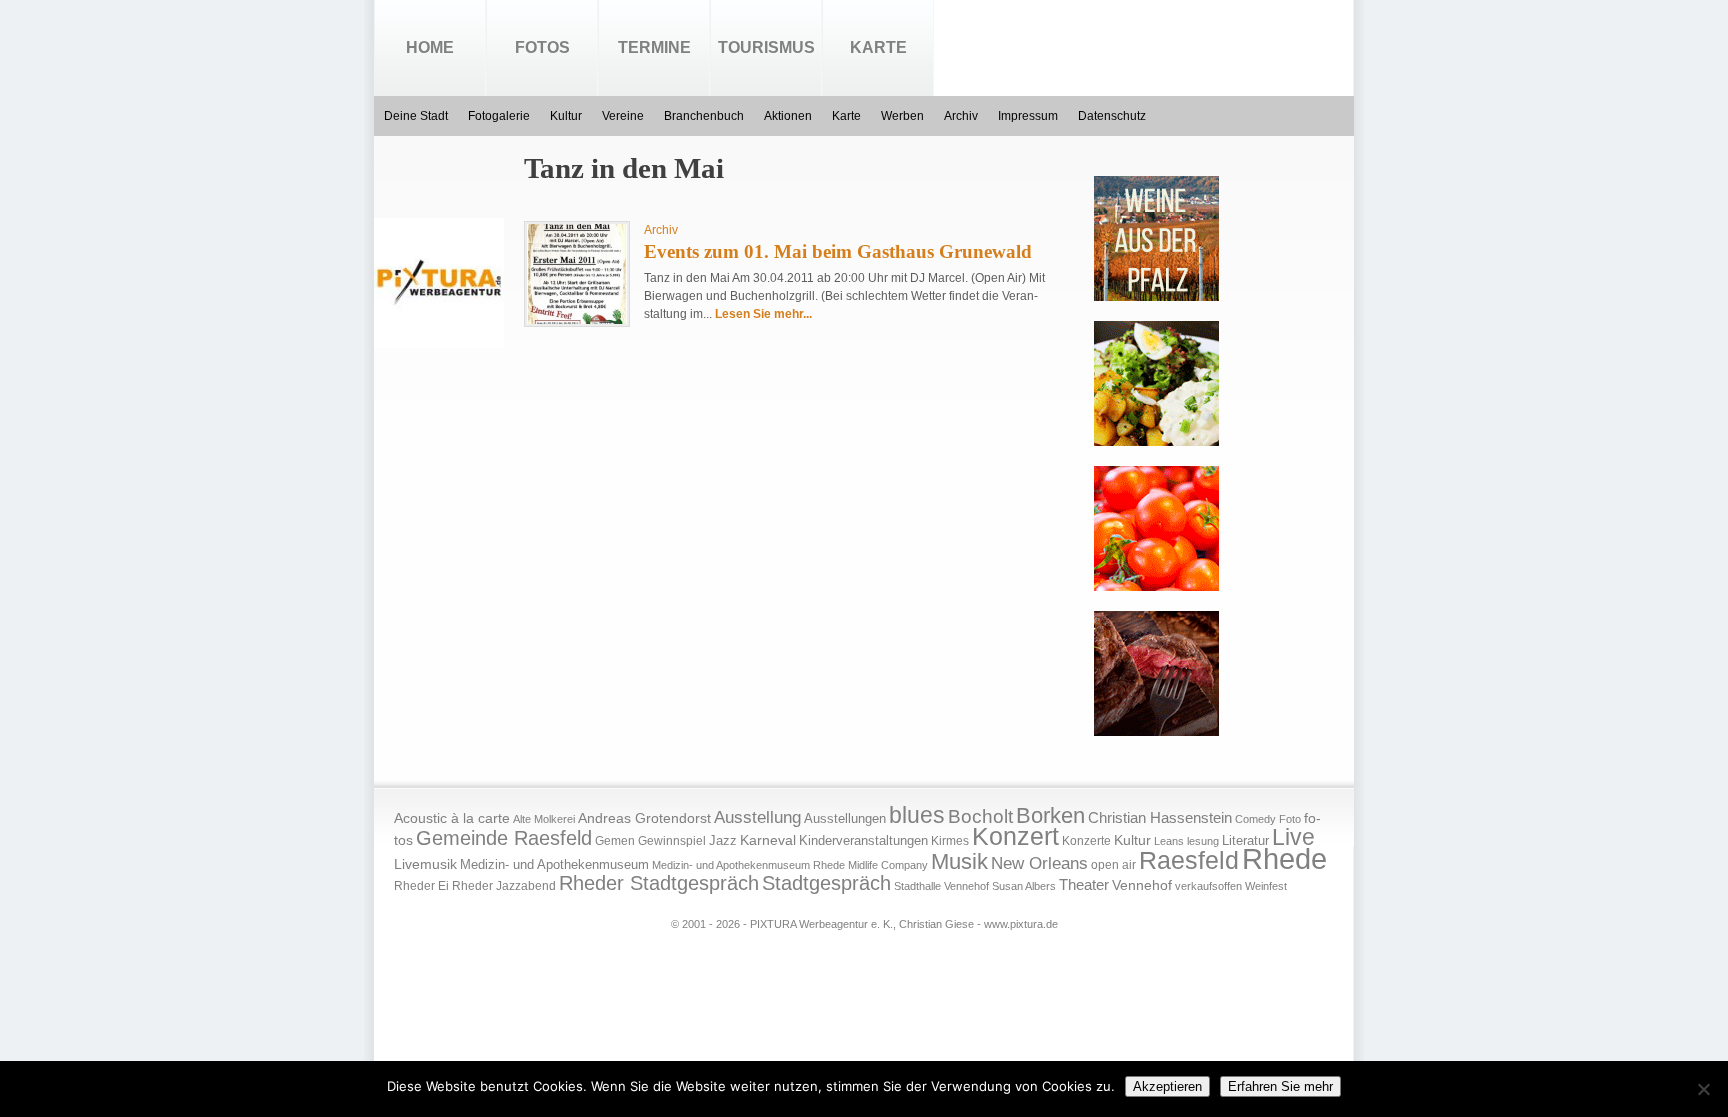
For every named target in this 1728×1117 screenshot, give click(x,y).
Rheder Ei (421, 886)
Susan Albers (1024, 886)
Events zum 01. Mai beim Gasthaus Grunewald (838, 251)
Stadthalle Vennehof (941, 886)
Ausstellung (757, 817)
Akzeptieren (1167, 1086)
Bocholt (980, 816)
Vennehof (1142, 885)
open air (1113, 865)
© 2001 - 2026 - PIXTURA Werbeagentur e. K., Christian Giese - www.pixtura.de (864, 924)
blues (917, 815)
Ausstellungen (845, 819)
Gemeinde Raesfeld (504, 838)
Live (1293, 837)
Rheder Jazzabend (504, 886)
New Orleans (1039, 863)
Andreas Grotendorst (644, 818)
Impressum (1028, 116)
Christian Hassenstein (1160, 818)
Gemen (615, 841)
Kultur (566, 116)
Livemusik (425, 864)
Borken (1050, 815)
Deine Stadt (416, 116)
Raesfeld (1189, 860)
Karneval (768, 840)
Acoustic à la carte (452, 818)
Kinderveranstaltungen (863, 840)
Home (430, 47)
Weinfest (1266, 886)
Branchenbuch (704, 116)
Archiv (961, 116)
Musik (959, 861)
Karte (878, 47)
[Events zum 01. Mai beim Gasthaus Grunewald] (577, 320)
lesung (1203, 841)
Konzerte (1086, 841)
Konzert (1015, 836)
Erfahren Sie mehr (1280, 1086)
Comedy (1255, 819)
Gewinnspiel (672, 841)
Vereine (623, 116)
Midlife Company (888, 865)
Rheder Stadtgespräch (659, 883)
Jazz (723, 840)
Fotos (542, 47)
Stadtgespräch (826, 883)
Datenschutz (1112, 116)
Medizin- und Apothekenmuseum (554, 864)
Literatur (1245, 841)
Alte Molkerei (544, 819)
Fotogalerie (499, 116)
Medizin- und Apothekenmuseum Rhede (748, 865)
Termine (654, 47)
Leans (1169, 841)
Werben (902, 116)
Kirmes (950, 841)
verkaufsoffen (1208, 886)
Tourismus (766, 47)
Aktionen (788, 116)
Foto (1290, 819)
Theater (1084, 884)
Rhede (1284, 858)
